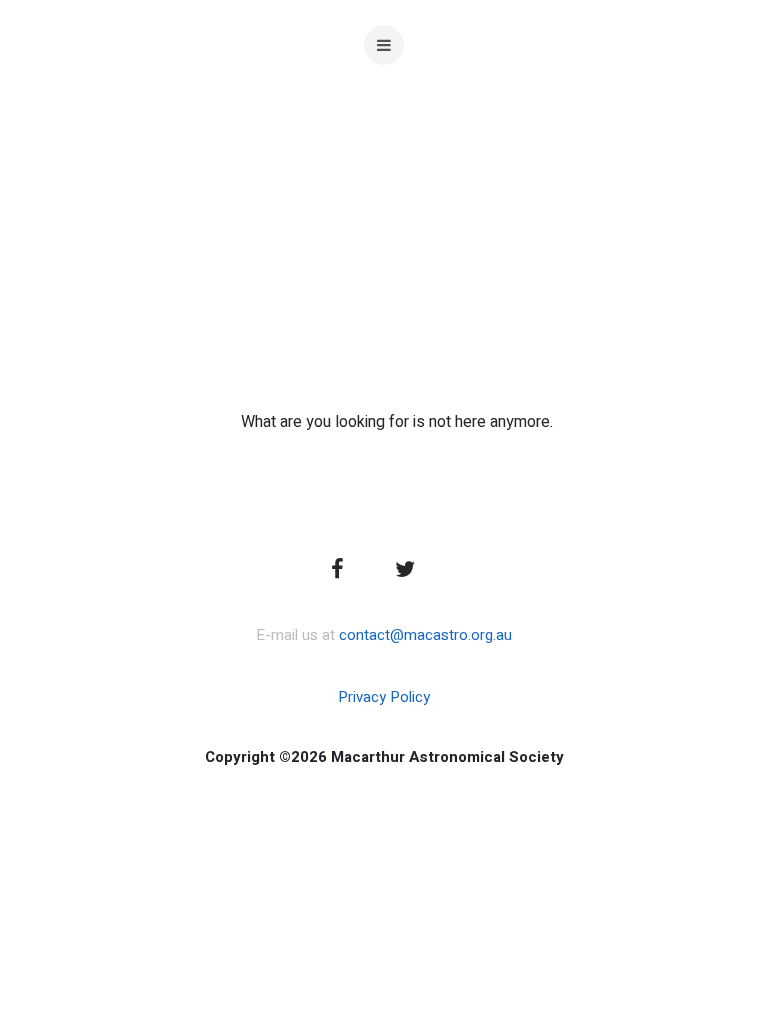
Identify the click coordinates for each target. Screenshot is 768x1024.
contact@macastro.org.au (425, 635)
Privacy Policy (384, 697)
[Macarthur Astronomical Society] (384, 189)
